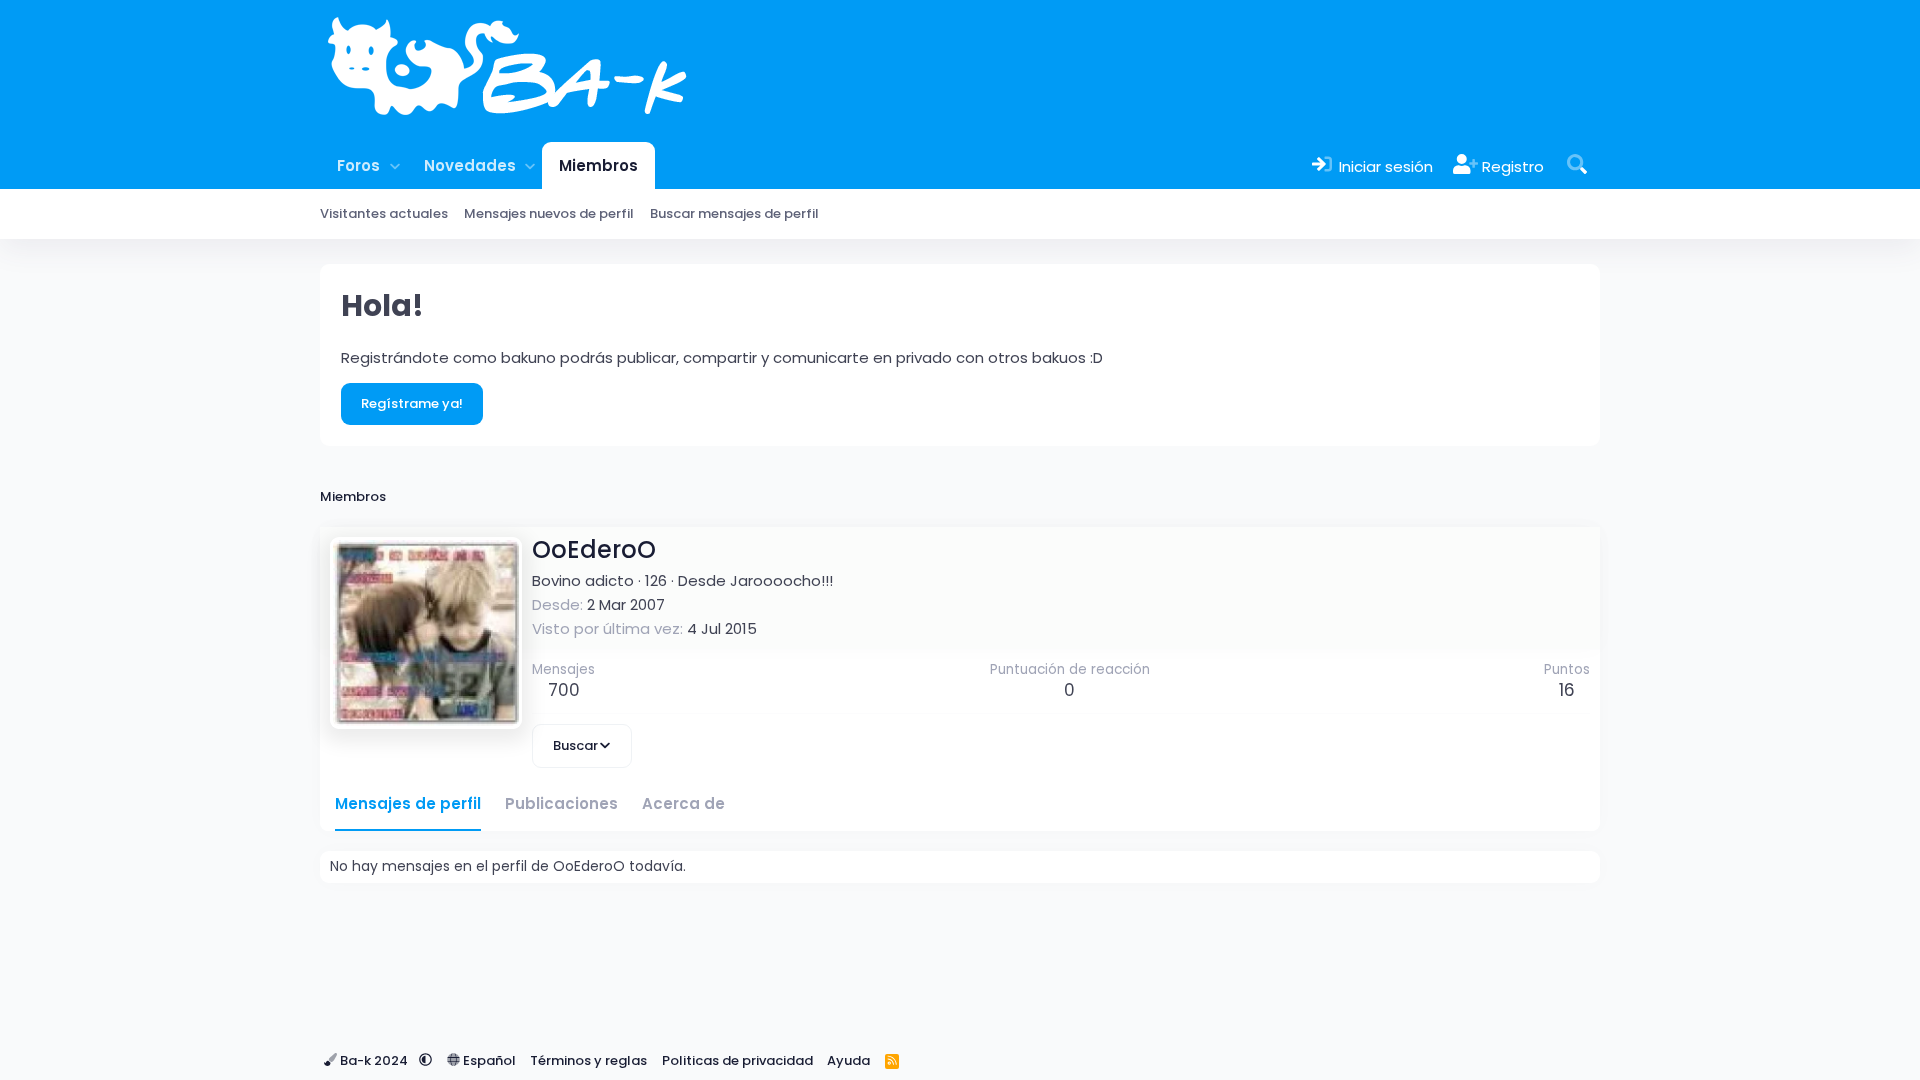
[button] (394, 165)
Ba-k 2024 (374, 1060)
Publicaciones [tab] (561, 803)
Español (488, 1060)
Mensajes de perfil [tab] (408, 803)
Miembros (598, 165)
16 (1567, 690)
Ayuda (848, 1060)
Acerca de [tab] (683, 803)
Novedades (470, 165)
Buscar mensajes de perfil (734, 213)
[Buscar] (1577, 165)
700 (564, 690)
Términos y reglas (588, 1060)
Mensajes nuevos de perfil (549, 213)
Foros (358, 165)
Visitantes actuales (384, 213)
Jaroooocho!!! (781, 580)
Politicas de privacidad (737, 1060)
